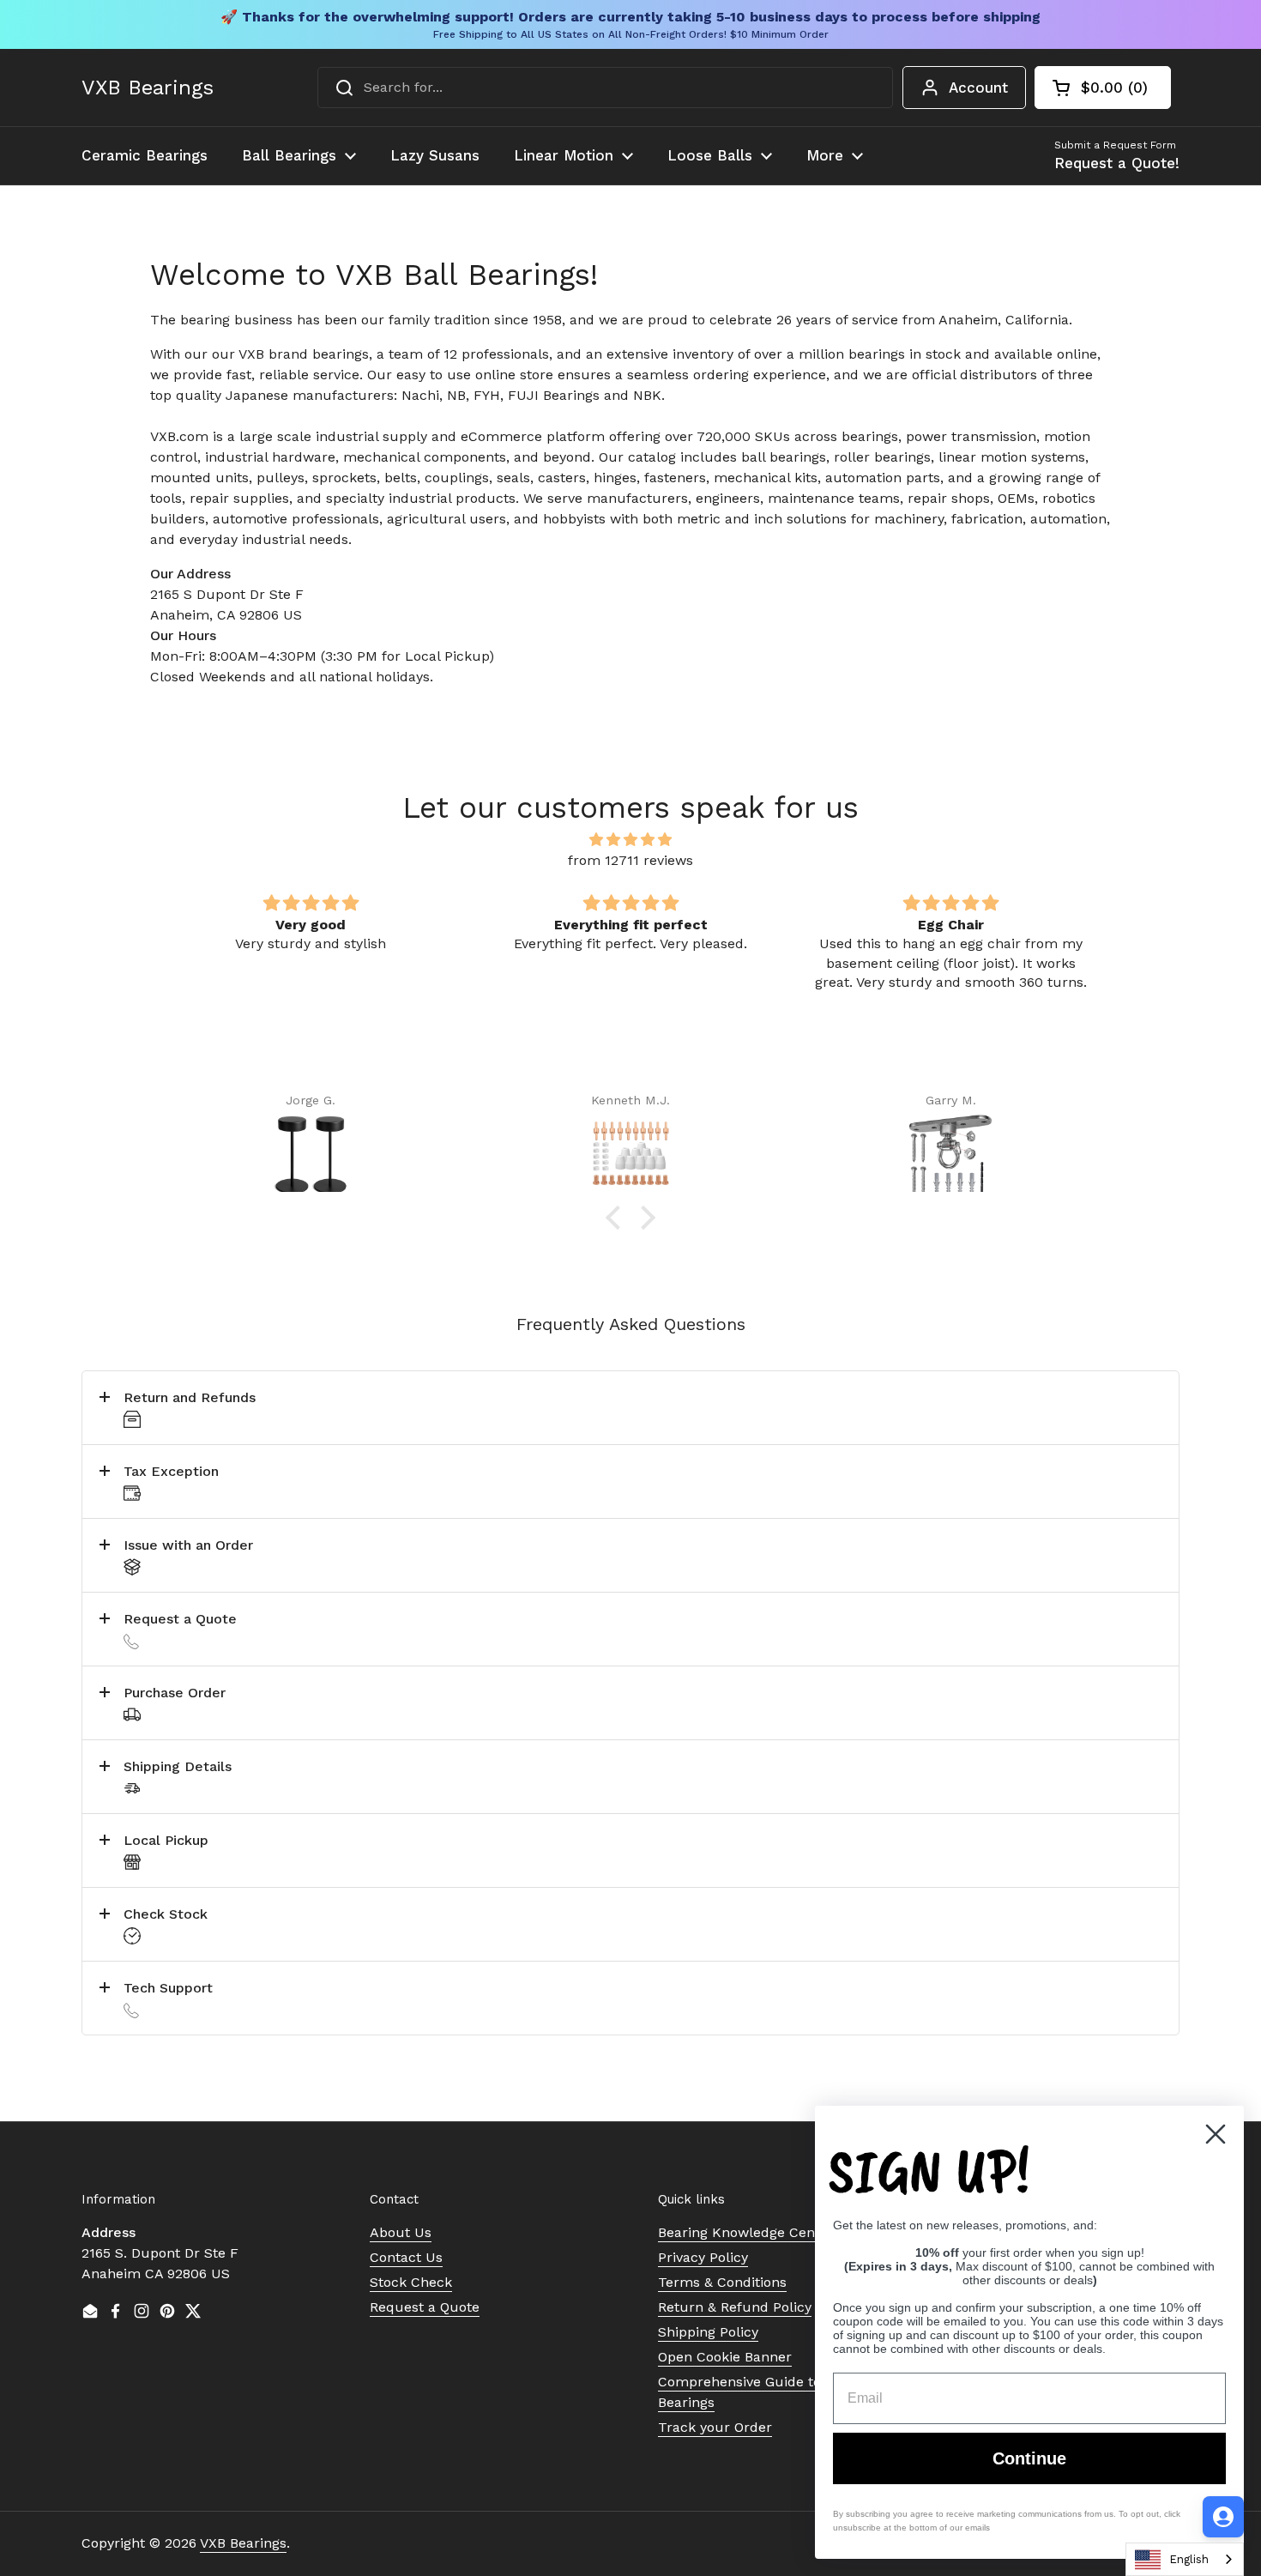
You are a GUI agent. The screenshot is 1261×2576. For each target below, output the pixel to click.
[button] (1103, 88)
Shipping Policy (708, 2332)
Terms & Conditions (722, 2282)
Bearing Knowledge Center (746, 2232)
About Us (401, 2232)
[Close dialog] (1216, 2134)
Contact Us (406, 2257)
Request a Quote (425, 2307)
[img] (630, 840)
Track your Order (715, 2427)
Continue (1029, 2458)
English (1189, 2559)
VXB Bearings (148, 88)
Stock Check (411, 2282)
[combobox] (605, 88)
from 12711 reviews (630, 860)
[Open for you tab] (1223, 2517)
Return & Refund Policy (735, 2307)
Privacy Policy (703, 2257)
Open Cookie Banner (725, 2357)
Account (978, 88)
